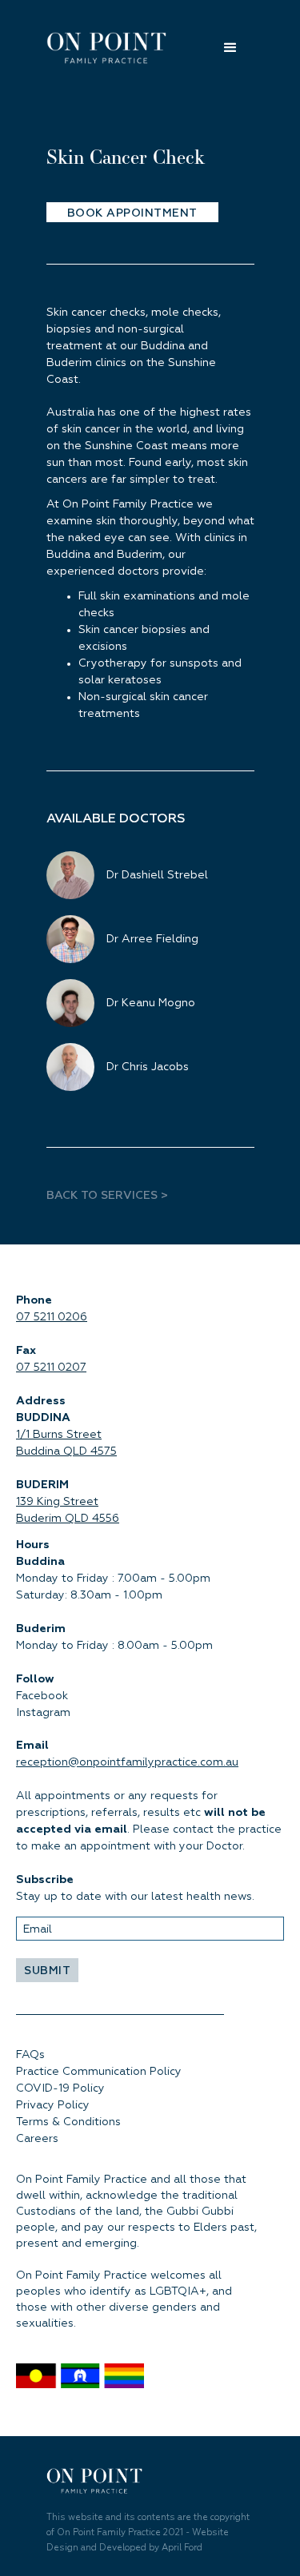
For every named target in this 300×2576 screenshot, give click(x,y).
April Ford (182, 2548)
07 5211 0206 (52, 1317)
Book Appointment (132, 213)
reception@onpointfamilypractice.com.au (127, 1762)
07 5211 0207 (51, 1368)
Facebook (42, 1696)
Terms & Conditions (68, 2122)
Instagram (43, 1713)
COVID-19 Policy (60, 2088)
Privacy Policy (53, 2105)
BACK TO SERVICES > (109, 1196)
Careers (37, 2139)
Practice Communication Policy (99, 2072)
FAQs (30, 2055)
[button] (218, 48)
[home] (114, 48)
